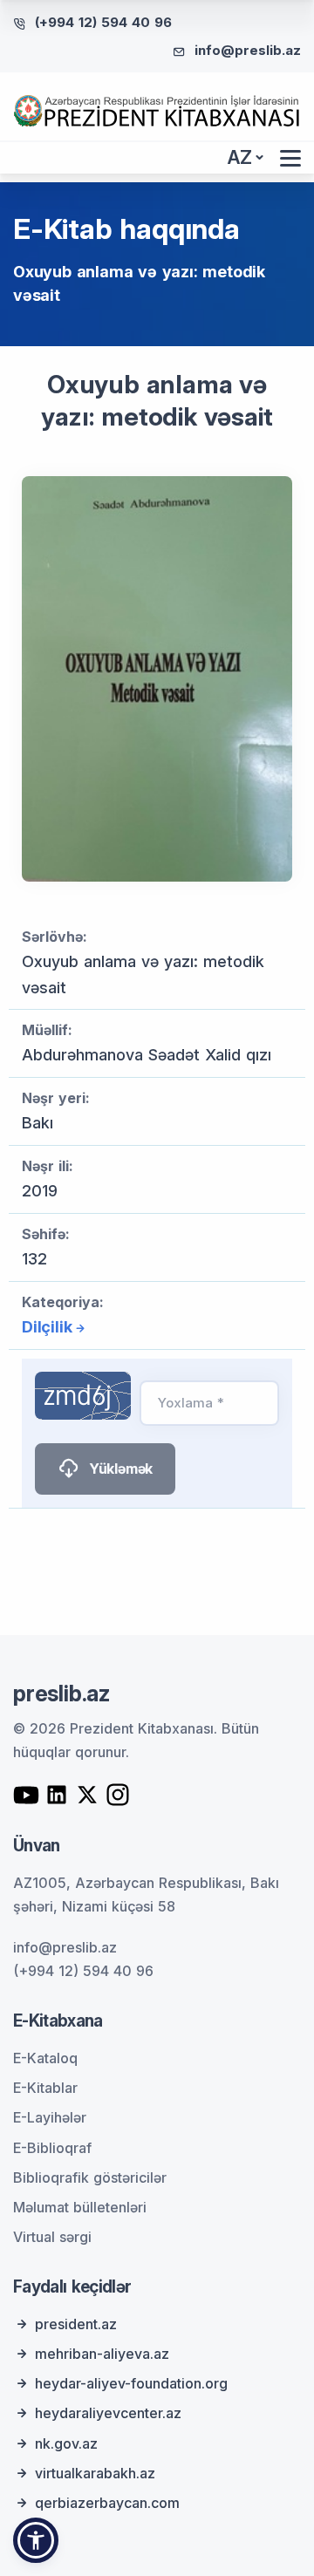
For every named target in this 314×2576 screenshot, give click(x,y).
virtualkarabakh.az (95, 2473)
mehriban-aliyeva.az (102, 2354)
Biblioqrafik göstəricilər (90, 2177)
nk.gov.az (66, 2443)
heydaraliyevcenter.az (108, 2413)
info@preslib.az (248, 50)
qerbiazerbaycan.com (107, 2503)
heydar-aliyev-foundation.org (131, 2383)
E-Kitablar (45, 2088)
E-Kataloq (45, 2058)
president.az (76, 2324)
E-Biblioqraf (52, 2148)
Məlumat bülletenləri (80, 2207)
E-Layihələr (50, 2117)
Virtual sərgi (52, 2237)
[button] (36, 2540)
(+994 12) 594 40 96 (103, 22)
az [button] (240, 157)
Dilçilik (47, 1327)
